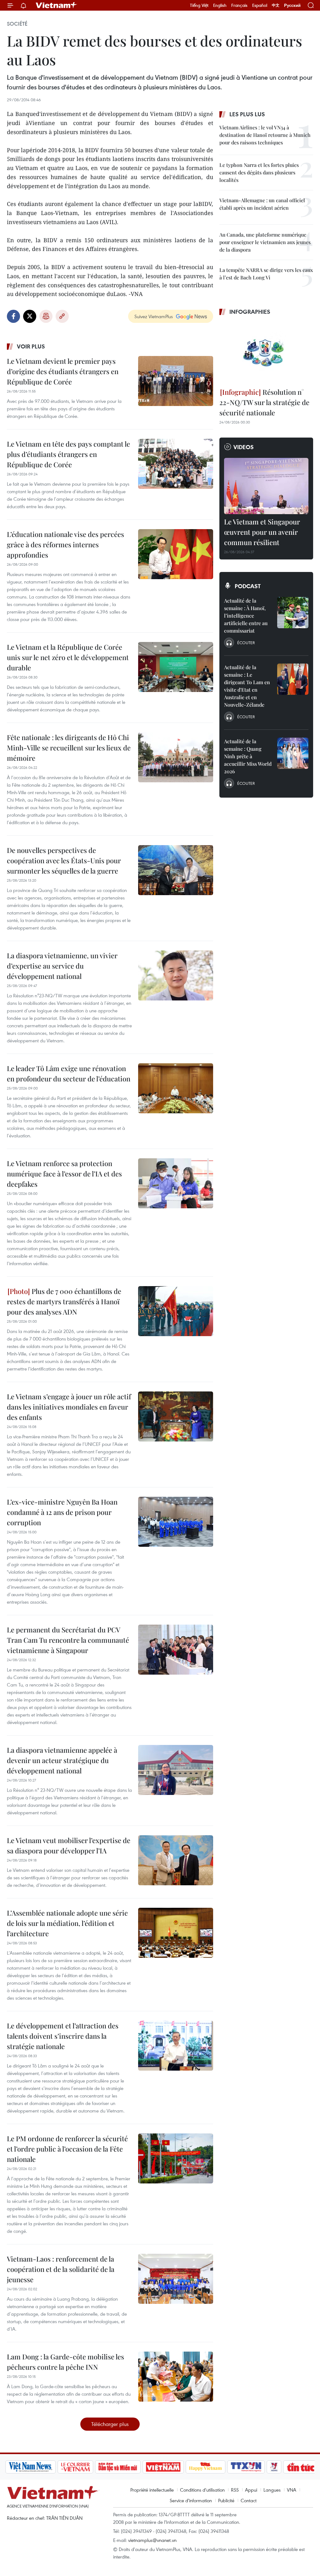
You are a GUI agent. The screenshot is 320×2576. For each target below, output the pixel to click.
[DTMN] (92, 2467)
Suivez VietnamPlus (154, 316)
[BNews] (305, 2467)
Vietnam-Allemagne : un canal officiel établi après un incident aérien (262, 204)
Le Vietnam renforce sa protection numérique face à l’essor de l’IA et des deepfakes (64, 1174)
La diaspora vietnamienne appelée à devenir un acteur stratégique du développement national (62, 1760)
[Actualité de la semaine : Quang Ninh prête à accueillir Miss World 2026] (293, 753)
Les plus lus (247, 114)
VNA (292, 2490)
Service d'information (191, 2500)
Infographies (250, 312)
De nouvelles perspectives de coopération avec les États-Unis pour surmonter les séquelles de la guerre (64, 860)
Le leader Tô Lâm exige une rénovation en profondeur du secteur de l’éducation (69, 1073)
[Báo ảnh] (137, 2467)
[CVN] (50, 2467)
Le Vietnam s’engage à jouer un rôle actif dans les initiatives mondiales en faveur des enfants (69, 1407)
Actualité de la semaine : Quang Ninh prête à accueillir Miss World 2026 (248, 756)
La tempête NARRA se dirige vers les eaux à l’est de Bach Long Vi (266, 274)
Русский (292, 5)
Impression (46, 316)
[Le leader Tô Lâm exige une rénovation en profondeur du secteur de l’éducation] (176, 1088)
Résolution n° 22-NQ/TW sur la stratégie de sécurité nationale (264, 402)
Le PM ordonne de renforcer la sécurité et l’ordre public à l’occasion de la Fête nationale (67, 2149)
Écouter (246, 643)
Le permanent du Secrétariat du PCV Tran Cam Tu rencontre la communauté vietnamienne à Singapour (68, 1640)
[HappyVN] (180, 2467)
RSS (235, 2490)
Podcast (248, 586)
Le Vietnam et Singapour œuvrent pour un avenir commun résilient (262, 532)
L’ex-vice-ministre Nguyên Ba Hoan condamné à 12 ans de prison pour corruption (62, 1512)
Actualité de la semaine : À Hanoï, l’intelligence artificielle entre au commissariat (246, 616)
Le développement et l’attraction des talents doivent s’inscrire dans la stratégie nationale (63, 2036)
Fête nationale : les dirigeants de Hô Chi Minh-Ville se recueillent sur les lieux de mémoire (69, 748)
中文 (276, 5)
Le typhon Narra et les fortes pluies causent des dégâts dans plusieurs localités (259, 172)
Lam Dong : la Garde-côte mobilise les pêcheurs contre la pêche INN (65, 2362)
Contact (249, 2500)
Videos (244, 447)
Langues (272, 2490)
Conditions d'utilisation (202, 2490)
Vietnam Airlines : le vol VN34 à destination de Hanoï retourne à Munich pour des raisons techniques (265, 135)
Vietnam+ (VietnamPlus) (57, 5)
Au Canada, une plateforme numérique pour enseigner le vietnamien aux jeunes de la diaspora (265, 242)
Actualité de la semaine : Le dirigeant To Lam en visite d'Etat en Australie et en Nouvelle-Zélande (247, 686)
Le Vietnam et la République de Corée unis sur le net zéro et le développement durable (68, 657)
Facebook (13, 316)
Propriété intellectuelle (152, 2490)
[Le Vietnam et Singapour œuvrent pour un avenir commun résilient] (266, 486)
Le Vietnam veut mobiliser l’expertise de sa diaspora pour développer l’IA (69, 1845)
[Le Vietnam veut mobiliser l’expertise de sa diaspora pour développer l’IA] (176, 1860)
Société (17, 24)
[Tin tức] (275, 2467)
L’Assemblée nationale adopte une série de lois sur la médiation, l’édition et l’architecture (67, 1923)
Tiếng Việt (199, 5)
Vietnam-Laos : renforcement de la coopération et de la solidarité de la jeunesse (61, 2269)
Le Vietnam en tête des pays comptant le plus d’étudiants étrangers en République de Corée (68, 454)
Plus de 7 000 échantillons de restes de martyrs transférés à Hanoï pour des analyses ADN (64, 1301)
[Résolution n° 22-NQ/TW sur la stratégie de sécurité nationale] (266, 353)
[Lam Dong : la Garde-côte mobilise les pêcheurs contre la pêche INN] (176, 2377)
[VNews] (248, 2467)
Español (260, 5)
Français (239, 5)
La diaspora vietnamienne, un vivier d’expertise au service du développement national (62, 966)
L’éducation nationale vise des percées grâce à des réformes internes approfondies (65, 544)
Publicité (226, 2500)
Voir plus (31, 346)
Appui (251, 2490)
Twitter (30, 316)
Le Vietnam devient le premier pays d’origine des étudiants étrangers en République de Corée (63, 371)
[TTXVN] (220, 2467)
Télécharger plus (110, 2424)
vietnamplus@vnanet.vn (152, 2540)
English (220, 5)
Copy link (62, 316)
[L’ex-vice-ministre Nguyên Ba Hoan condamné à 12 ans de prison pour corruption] (176, 1522)
